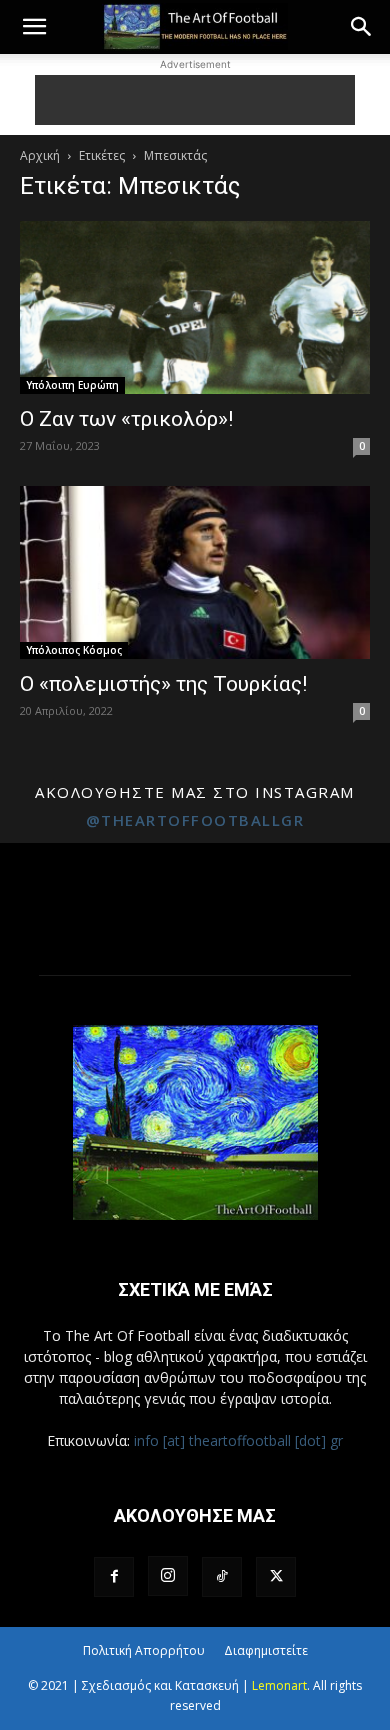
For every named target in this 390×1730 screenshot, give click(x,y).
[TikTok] (222, 1577)
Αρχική (40, 155)
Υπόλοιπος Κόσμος (74, 650)
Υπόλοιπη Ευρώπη (72, 385)
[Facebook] (114, 1577)
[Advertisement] (195, 100)
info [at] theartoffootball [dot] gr (238, 1440)
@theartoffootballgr (195, 820)
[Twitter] (276, 1577)
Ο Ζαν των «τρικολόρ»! (126, 419)
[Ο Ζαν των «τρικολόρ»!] (195, 307)
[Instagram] (168, 1576)
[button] (34, 27)
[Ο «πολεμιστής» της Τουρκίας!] (195, 572)
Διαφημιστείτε (266, 1650)
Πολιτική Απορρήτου (144, 1650)
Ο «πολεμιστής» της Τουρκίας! (163, 684)
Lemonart (279, 1685)
